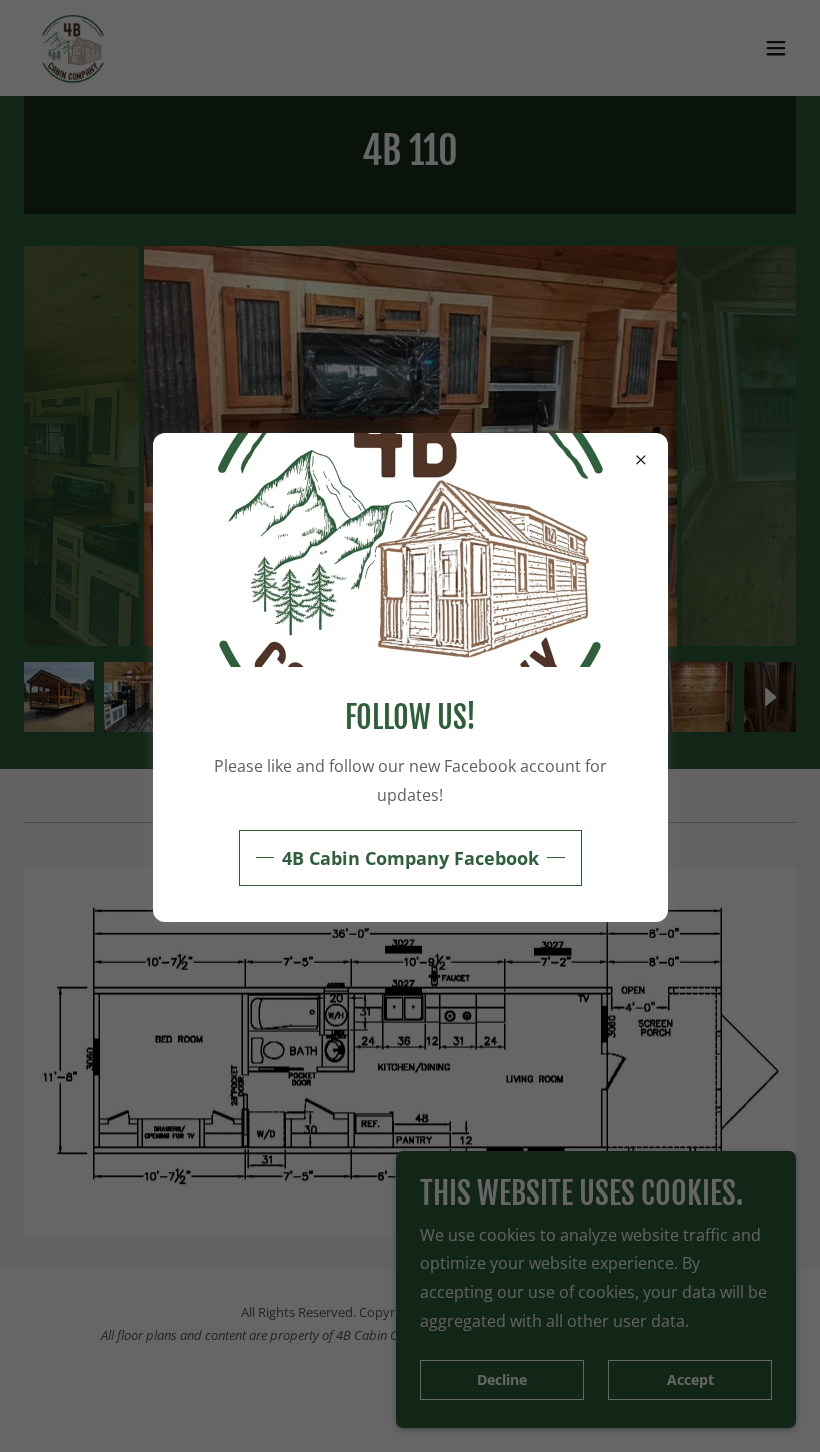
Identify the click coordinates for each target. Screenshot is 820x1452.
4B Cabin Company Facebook (410, 858)
